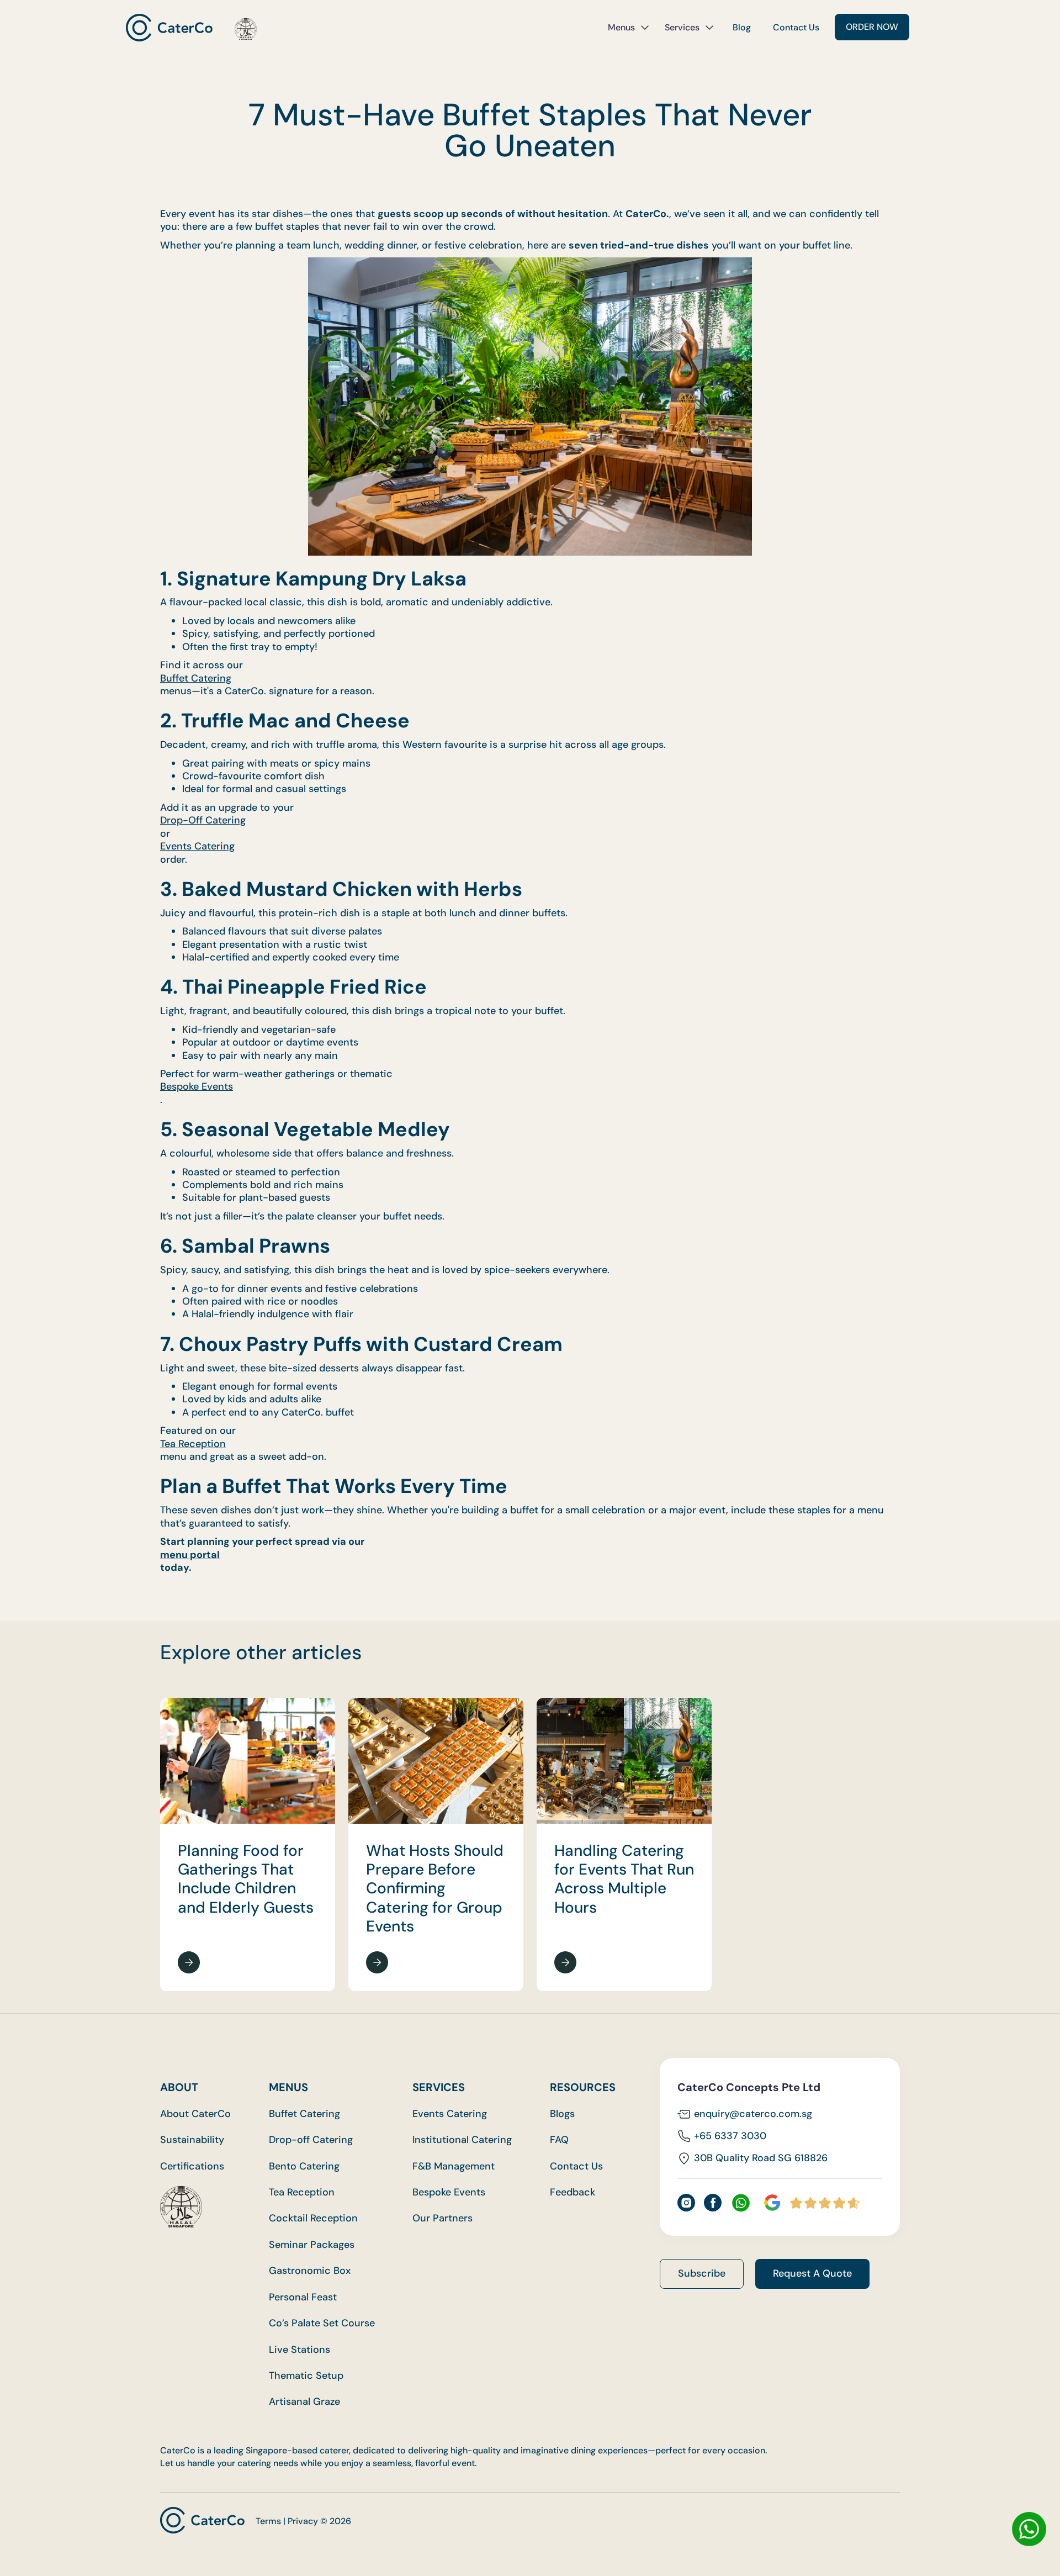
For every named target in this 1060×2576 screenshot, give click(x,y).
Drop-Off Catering (203, 820)
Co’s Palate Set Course (322, 2323)
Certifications (192, 2166)
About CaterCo (195, 2114)
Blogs (562, 2114)
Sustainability (192, 2140)
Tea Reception (193, 1444)
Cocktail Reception (313, 2218)
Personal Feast (303, 2297)
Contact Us (796, 27)
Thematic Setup (306, 2376)
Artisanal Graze (304, 2402)
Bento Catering (304, 2166)
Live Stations (300, 2350)
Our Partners (442, 2218)
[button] (629, 28)
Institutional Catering (462, 2140)
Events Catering (197, 846)
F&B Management (454, 2166)
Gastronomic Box (310, 2271)
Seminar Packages (312, 2245)
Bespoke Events (197, 1087)
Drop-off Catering (311, 2140)
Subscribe (702, 2273)
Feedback (573, 2192)
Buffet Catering (196, 679)
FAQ (559, 2140)
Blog (742, 27)
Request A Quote (812, 2273)
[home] (191, 27)
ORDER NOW (872, 27)
